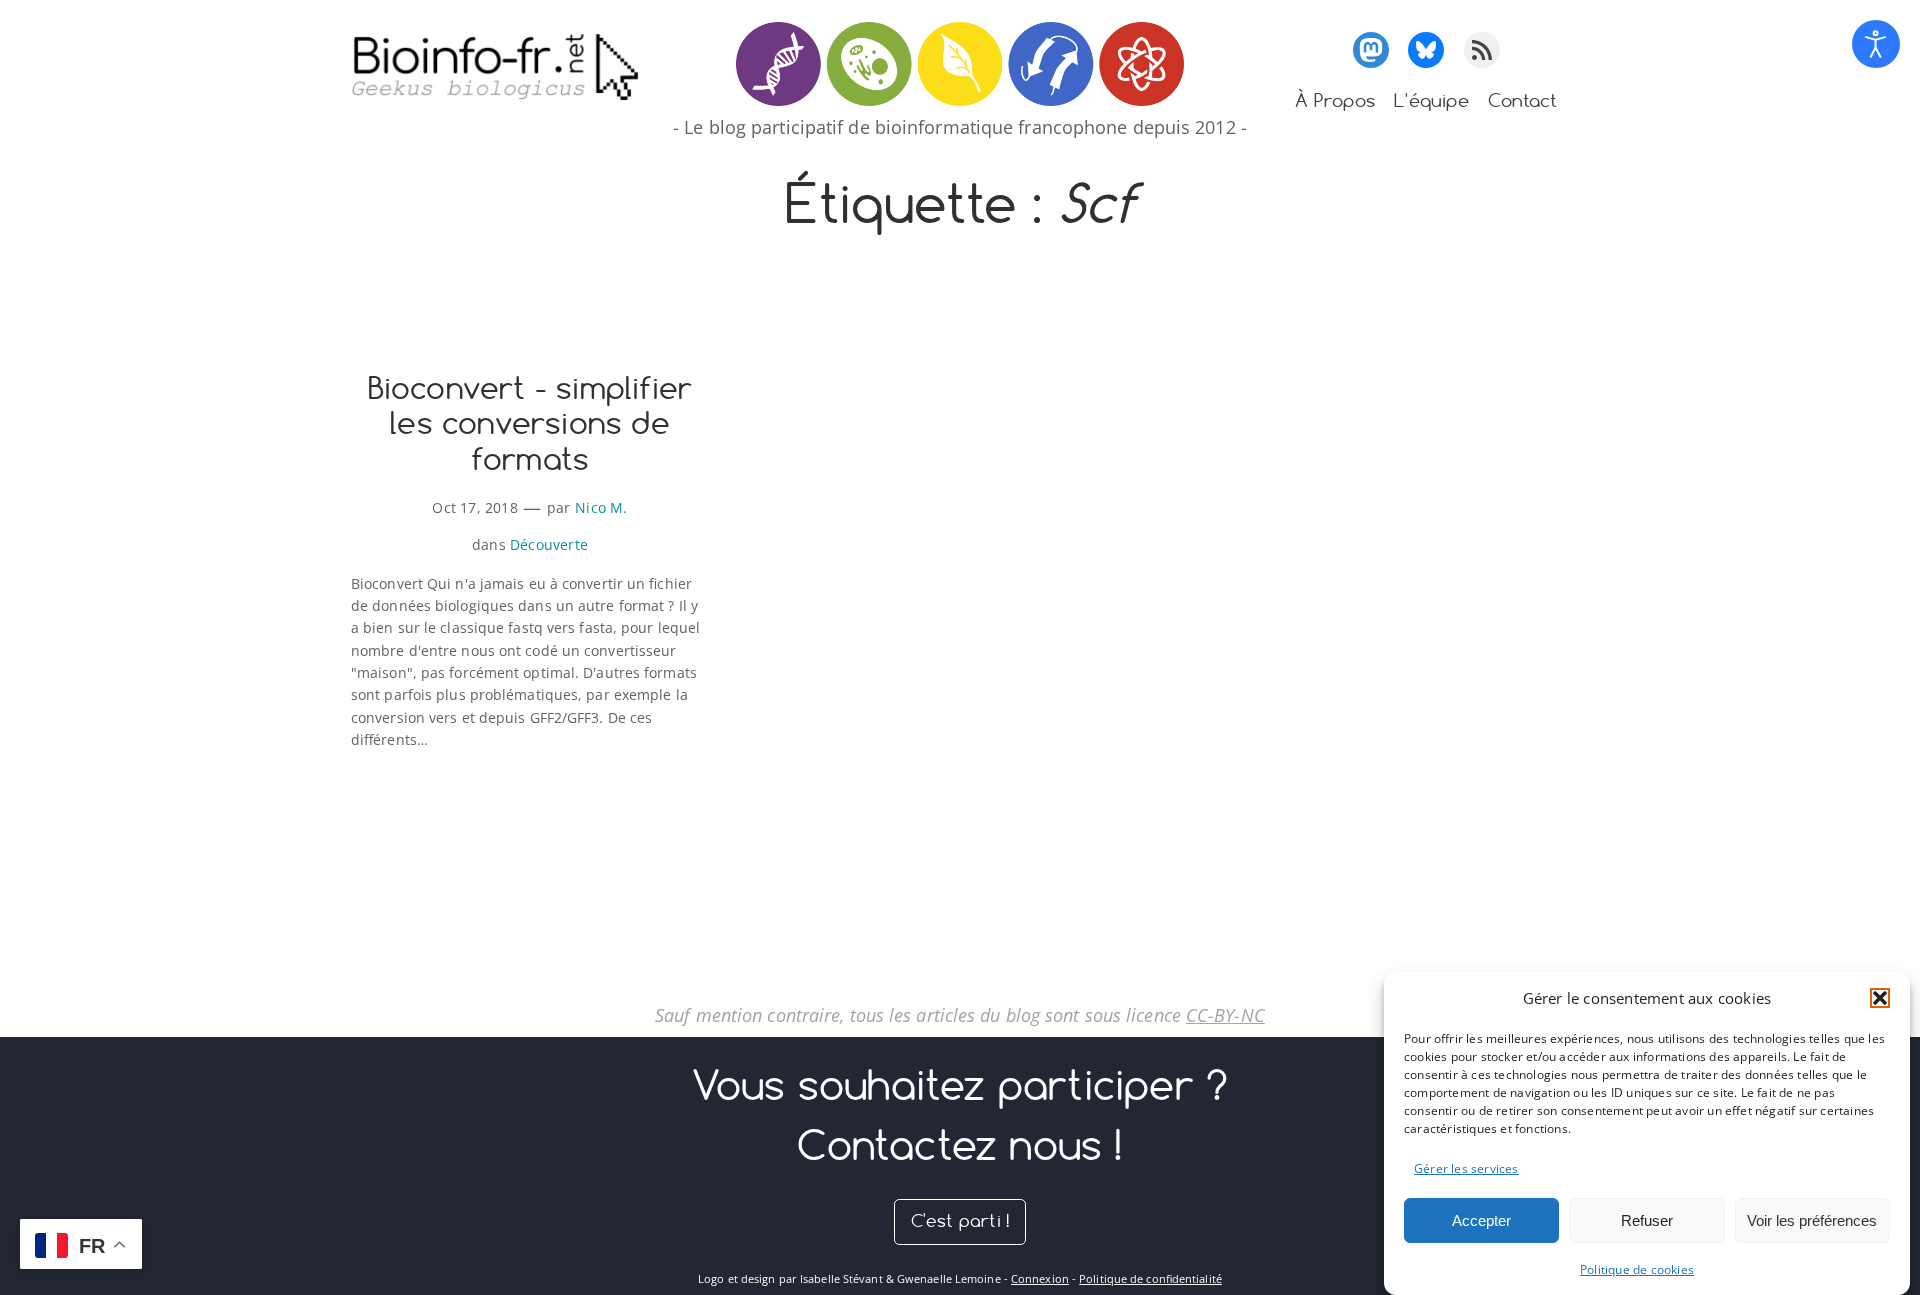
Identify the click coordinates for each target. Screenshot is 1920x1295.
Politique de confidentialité (1150, 1278)
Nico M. (601, 507)
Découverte (549, 544)
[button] (1880, 998)
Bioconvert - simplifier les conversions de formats (530, 424)
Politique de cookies (1637, 1269)
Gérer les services (1466, 1167)
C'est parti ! (960, 1220)
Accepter (1481, 1220)
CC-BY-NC (1225, 1015)
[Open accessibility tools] (1876, 44)
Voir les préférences (1812, 1220)
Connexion (1040, 1278)
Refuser (1647, 1220)
